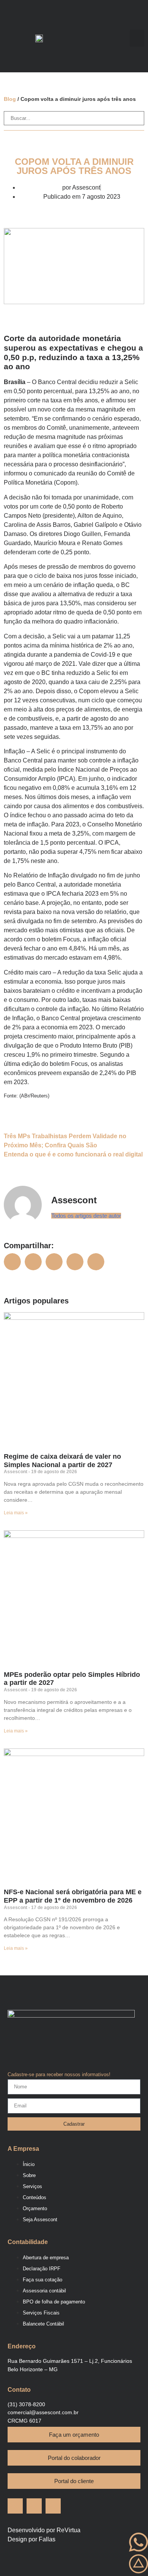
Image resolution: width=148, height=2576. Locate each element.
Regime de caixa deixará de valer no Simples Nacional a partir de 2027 (62, 1461)
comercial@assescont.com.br (43, 2412)
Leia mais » (16, 1513)
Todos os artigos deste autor (86, 1216)
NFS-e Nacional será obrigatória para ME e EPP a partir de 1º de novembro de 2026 (73, 1896)
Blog (11, 99)
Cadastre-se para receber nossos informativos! (59, 2075)
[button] (137, 38)
